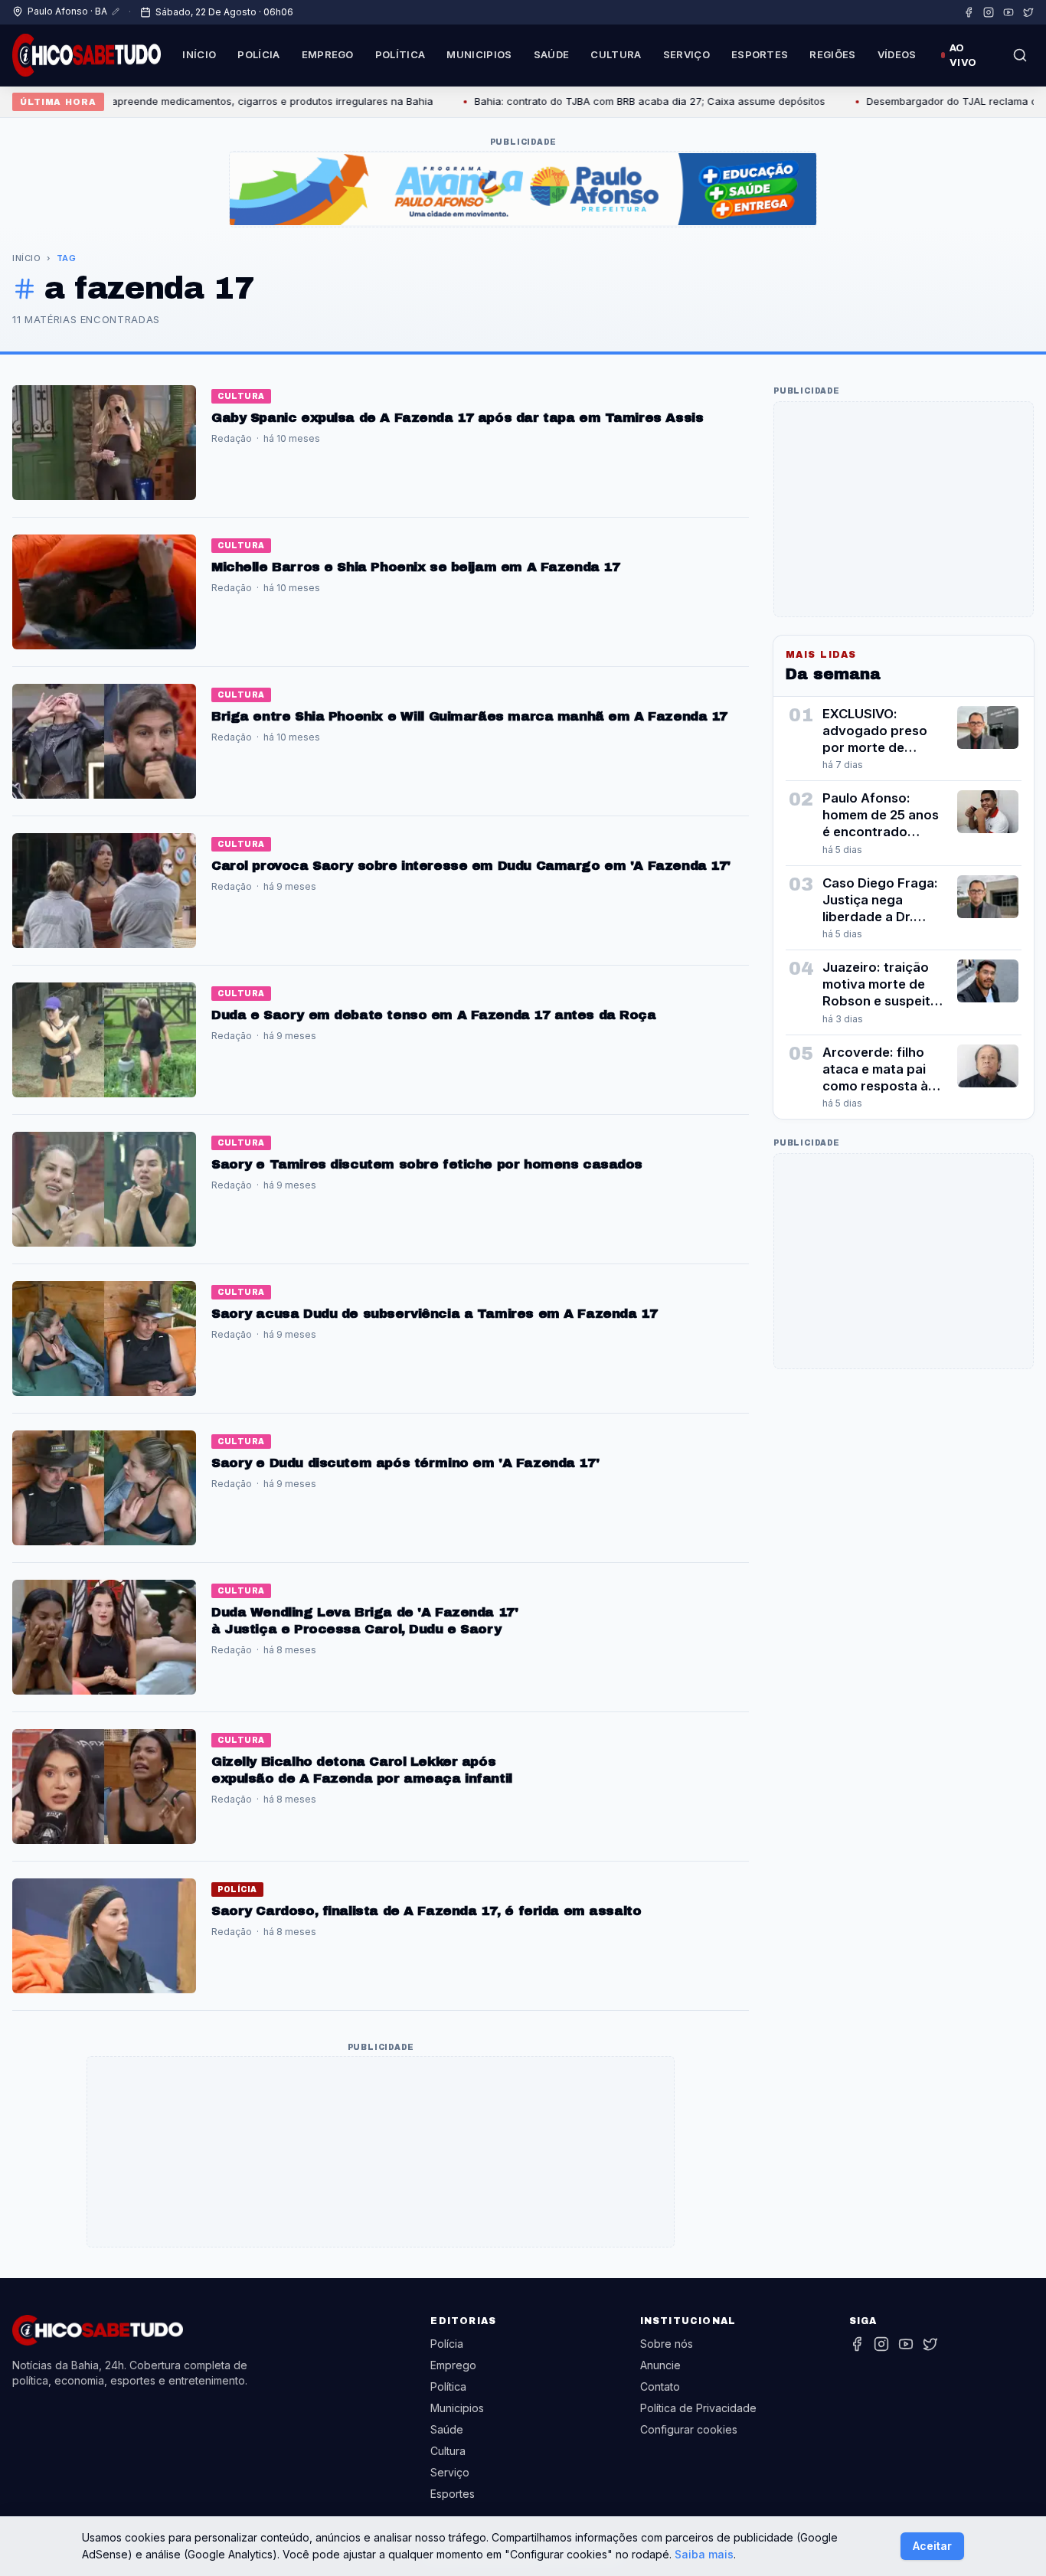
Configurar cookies (689, 2429)
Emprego (328, 54)
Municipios (479, 54)
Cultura (616, 54)
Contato (660, 2386)
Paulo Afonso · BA (67, 11)
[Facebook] (969, 12)
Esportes (760, 54)
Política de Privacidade (698, 2408)
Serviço (686, 54)
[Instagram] (989, 12)
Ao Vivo (963, 55)
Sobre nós (667, 2344)
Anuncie (660, 2365)
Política (400, 54)
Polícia (258, 54)
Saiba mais (704, 2554)
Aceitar (932, 2546)
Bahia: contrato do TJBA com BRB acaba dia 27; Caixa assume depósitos (598, 101)
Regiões (832, 54)
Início (199, 54)
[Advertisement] (381, 2152)
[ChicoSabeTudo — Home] (87, 55)
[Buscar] (1020, 55)
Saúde (552, 54)
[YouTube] (1008, 12)
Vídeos (897, 54)
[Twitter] (1028, 12)
